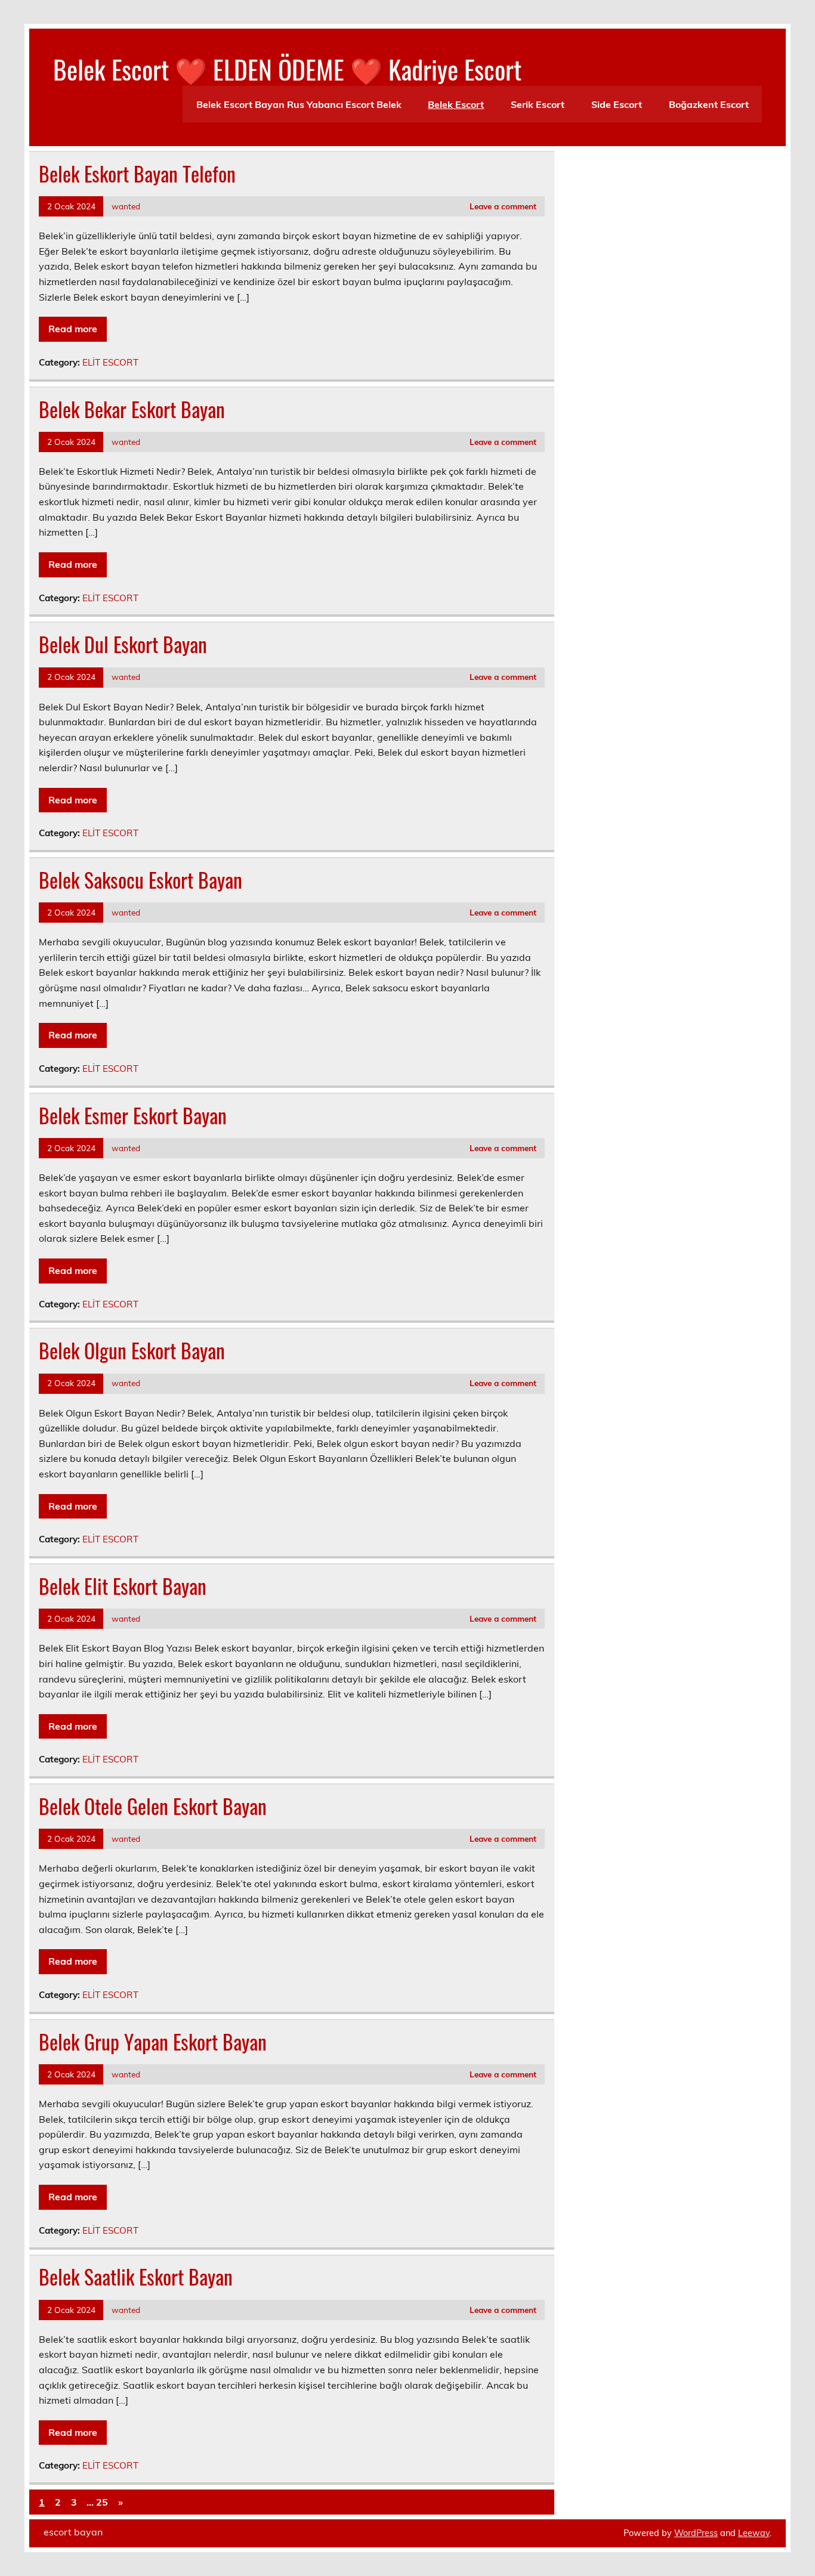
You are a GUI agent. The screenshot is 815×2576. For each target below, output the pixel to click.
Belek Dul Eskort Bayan (123, 644)
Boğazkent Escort (709, 104)
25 (102, 2502)
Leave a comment (503, 206)
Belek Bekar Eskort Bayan (132, 409)
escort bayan (73, 2532)
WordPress (696, 2533)
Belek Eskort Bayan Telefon (137, 174)
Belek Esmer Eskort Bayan (133, 1115)
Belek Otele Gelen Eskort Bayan (153, 1806)
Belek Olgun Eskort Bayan (132, 1350)
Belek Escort (456, 104)
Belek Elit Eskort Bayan (123, 1586)
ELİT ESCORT (110, 362)
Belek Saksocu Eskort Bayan (141, 880)
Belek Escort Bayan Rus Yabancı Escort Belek (299, 104)
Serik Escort (538, 104)
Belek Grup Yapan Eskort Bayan (153, 2042)
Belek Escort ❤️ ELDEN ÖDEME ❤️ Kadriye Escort (287, 69)
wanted (126, 206)
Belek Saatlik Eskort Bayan (136, 2277)
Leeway (754, 2533)
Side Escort (617, 104)
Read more (73, 329)
